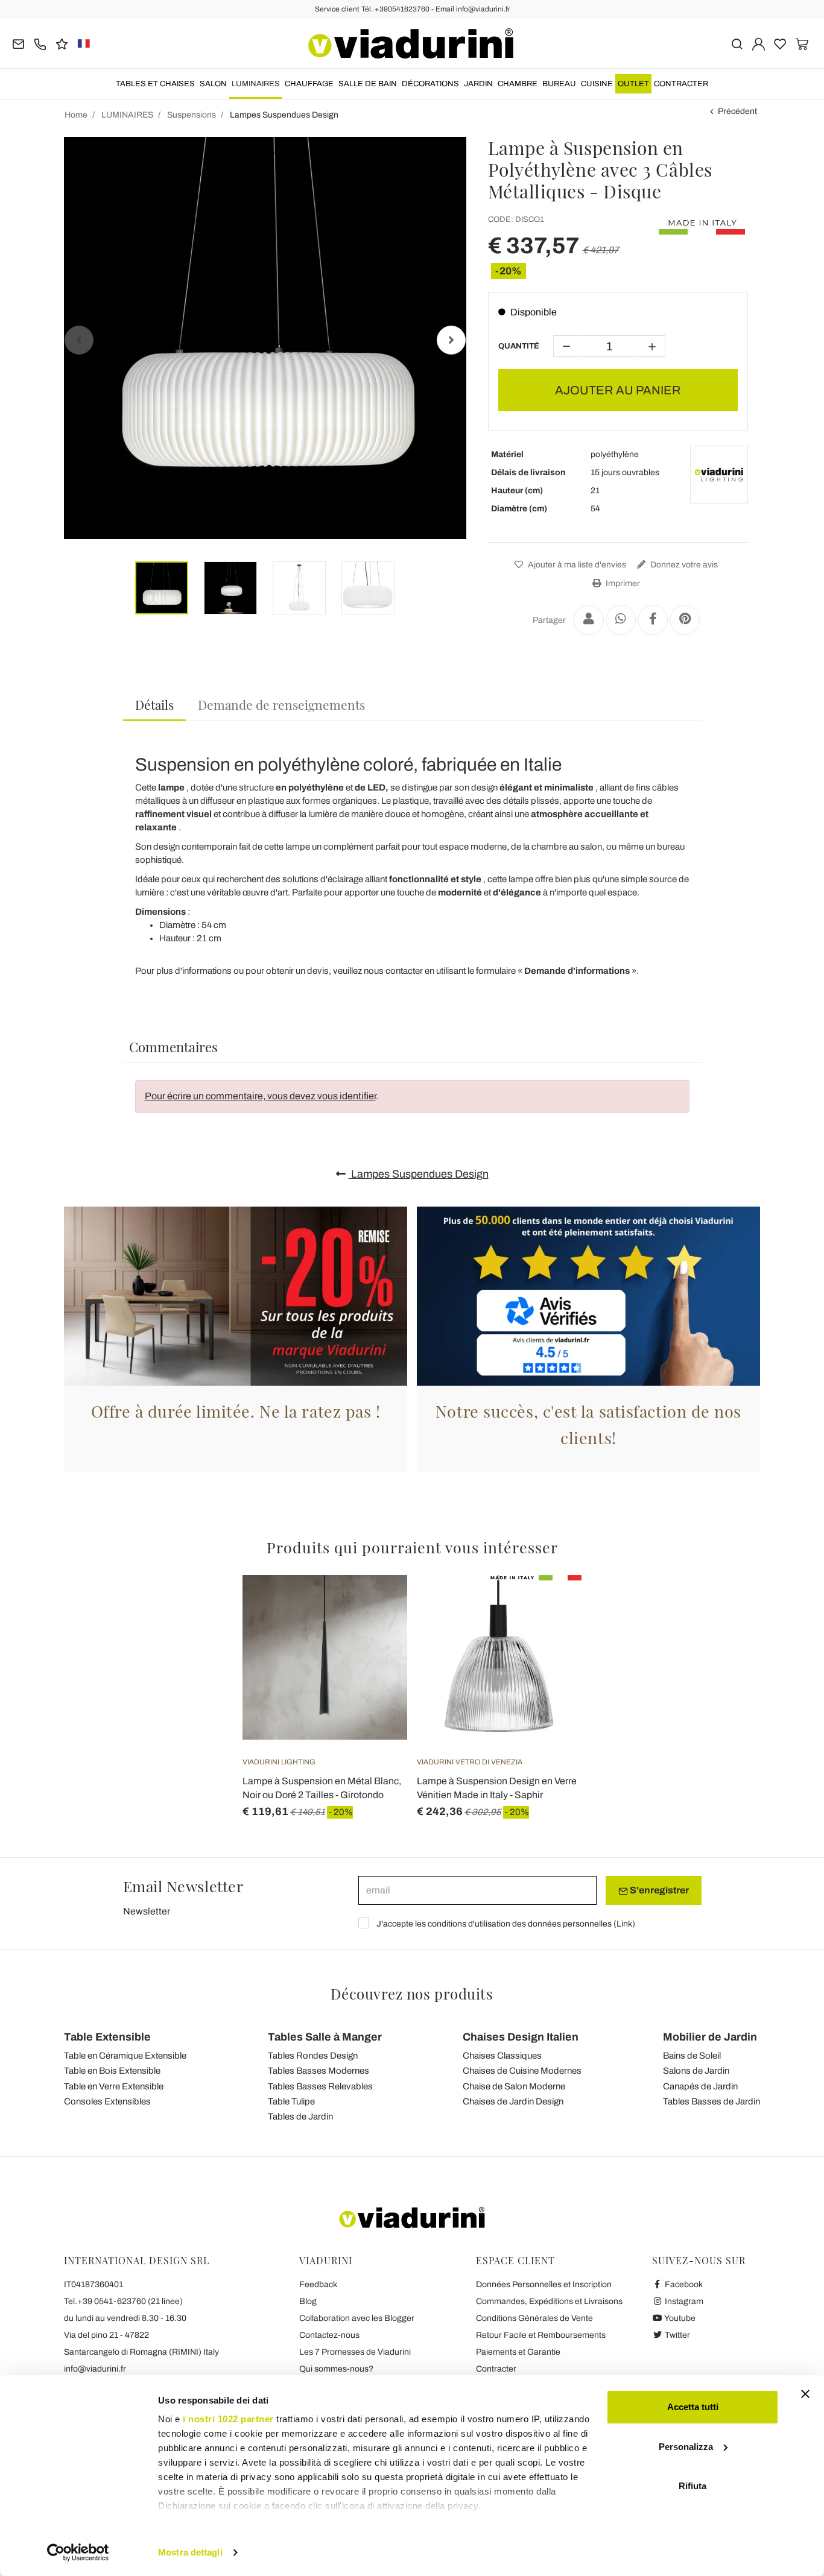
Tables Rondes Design (313, 2056)
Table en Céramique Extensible (125, 2056)
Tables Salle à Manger (325, 2037)
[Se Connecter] (759, 43)
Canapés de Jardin (700, 2086)
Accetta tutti (693, 2407)
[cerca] (737, 43)
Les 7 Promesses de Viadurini (355, 2352)
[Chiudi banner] (805, 2394)
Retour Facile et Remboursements (541, 2335)
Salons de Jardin (696, 2071)
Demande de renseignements (281, 704)
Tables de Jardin (300, 2117)
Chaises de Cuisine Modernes (522, 2071)
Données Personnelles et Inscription (544, 2284)
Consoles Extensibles (107, 2101)
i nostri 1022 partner (228, 2419)
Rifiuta (692, 2486)
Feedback (318, 2284)
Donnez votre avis (683, 565)
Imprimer (622, 583)
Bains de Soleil (692, 2056)
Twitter (677, 2335)
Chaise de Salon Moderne (514, 2086)
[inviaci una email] (18, 43)
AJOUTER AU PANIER (618, 390)
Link (624, 1924)
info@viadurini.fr (95, 2369)
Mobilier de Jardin (710, 2037)
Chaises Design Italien (521, 2037)
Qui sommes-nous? (336, 2369)
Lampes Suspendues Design (419, 1174)
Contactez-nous (329, 2335)
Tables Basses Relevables (320, 2086)
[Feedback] (62, 43)
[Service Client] (40, 43)
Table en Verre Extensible (114, 2086)
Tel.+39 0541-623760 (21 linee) (123, 2301)
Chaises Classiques (502, 2056)
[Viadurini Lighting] (719, 475)
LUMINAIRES (256, 84)
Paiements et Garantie (518, 2352)
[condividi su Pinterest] (685, 620)
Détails (154, 704)
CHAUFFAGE (309, 84)
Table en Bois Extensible (112, 2071)
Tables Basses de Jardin (711, 2101)
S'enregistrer (658, 1890)
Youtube (679, 2318)
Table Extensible (107, 2037)
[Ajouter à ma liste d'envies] (376, 1635)
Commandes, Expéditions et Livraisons (549, 2301)
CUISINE (597, 84)
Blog (308, 2301)
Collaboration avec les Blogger (357, 2318)
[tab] (154, 705)
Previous (79, 340)
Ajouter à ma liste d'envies (576, 565)
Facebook (683, 2284)
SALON (213, 84)
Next (451, 340)
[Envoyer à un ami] (589, 620)
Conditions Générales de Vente (534, 2318)
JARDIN (478, 84)
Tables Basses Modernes (319, 2071)
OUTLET (633, 84)
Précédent (737, 111)
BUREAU (559, 84)
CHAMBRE (518, 84)
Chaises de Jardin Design (513, 2101)
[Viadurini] (411, 43)
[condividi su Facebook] (653, 620)
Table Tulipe (291, 2101)
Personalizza (686, 2447)
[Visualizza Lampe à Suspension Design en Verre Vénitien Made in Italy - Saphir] (551, 1605)
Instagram (683, 2301)
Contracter (681, 84)
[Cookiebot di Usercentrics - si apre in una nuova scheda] (78, 2552)
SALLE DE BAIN (368, 84)
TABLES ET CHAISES (155, 84)
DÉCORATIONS (430, 84)
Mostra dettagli (190, 2552)
